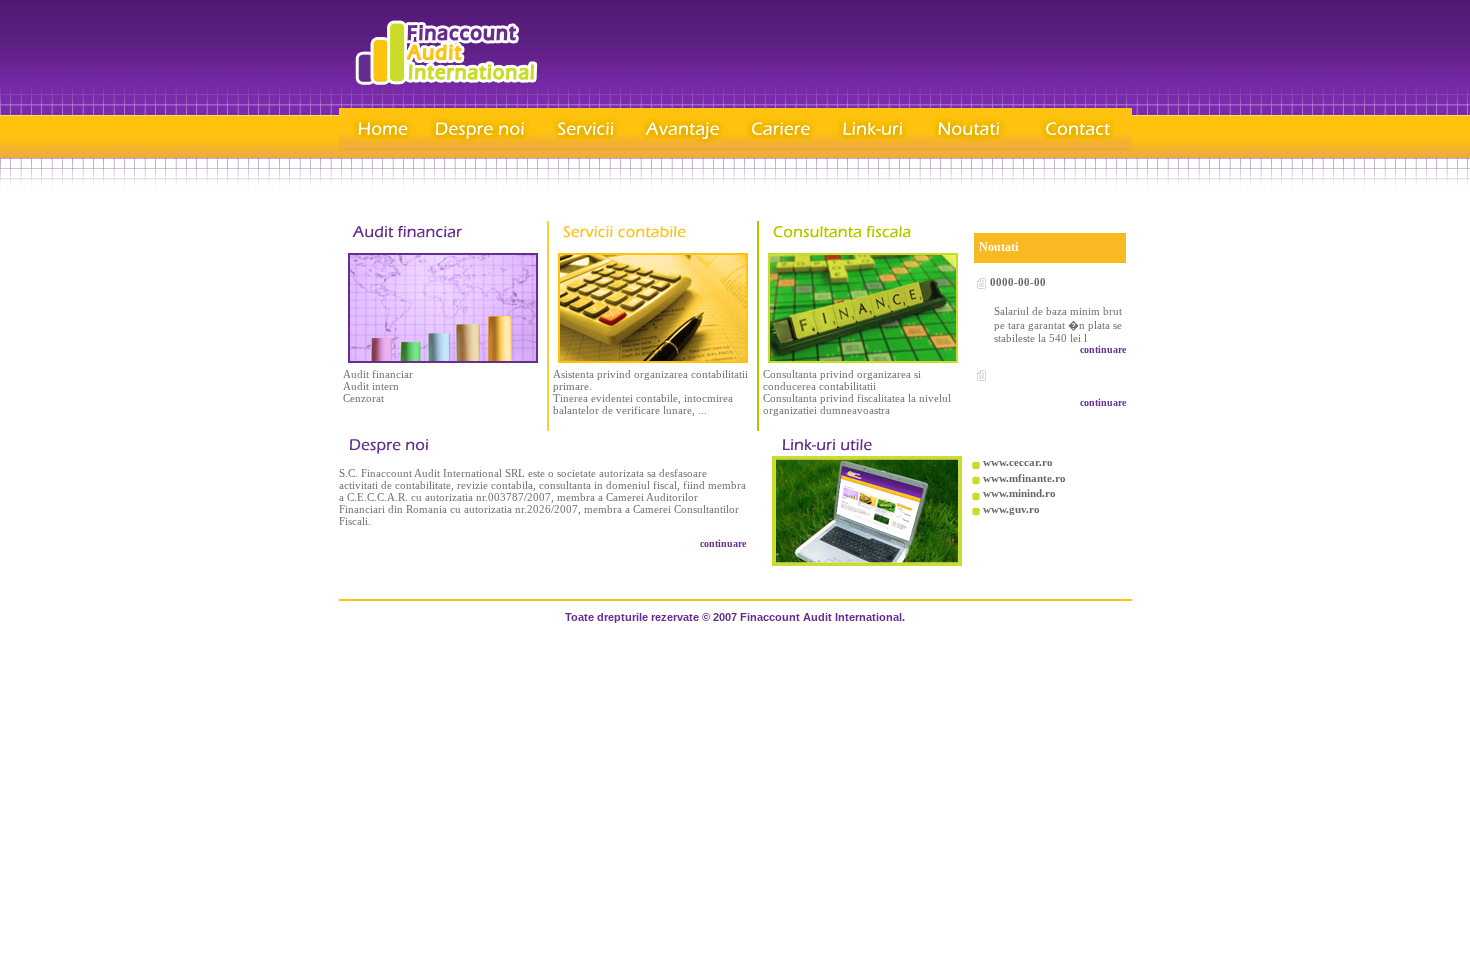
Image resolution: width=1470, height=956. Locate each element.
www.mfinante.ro (1024, 478)
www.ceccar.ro (1018, 462)
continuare (1103, 349)
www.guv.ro (1011, 509)
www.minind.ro (1019, 493)
